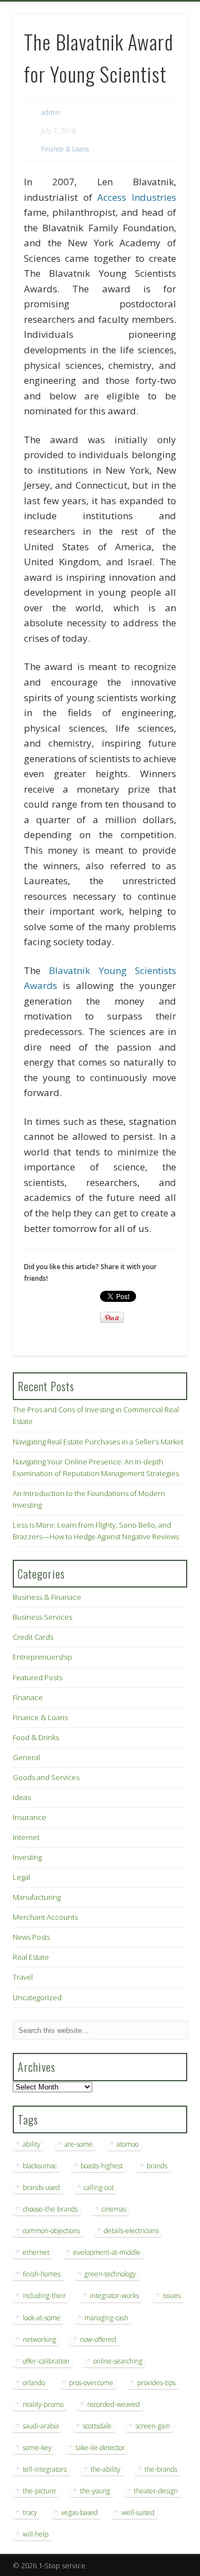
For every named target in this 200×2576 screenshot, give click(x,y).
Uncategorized (37, 1997)
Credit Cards (33, 1637)
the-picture (39, 2491)
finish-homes (42, 2274)
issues (172, 2296)
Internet (26, 1837)
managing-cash (106, 2318)
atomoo (127, 2144)
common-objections (51, 2231)
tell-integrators (45, 2469)
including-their (44, 2296)
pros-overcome (91, 2383)
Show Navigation (161, 99)
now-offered (98, 2339)
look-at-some (42, 2318)
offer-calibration (46, 2361)
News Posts (31, 1937)
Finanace (28, 1697)
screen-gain (153, 2426)
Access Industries (137, 197)
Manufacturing (37, 1897)
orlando (34, 2383)
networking (39, 2339)
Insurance (29, 1817)
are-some (79, 2144)
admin (51, 112)
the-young (95, 2491)
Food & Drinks (36, 1737)
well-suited (138, 2512)
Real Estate (31, 1957)
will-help (36, 2534)
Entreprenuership (42, 1657)
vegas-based (79, 2512)
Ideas (22, 1797)
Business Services (42, 1617)
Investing (27, 1857)
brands (157, 2166)
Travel (23, 1977)
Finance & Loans (65, 149)
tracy (30, 2512)
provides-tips (156, 2383)
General (26, 1757)
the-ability (106, 2469)
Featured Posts (37, 1677)
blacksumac (40, 2166)
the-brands (161, 2469)
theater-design (156, 2491)
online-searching (118, 2361)
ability (32, 2144)
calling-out (99, 2187)
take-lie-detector (100, 2448)
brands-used (41, 2187)
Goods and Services (46, 1777)
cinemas (114, 2209)
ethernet (36, 2252)
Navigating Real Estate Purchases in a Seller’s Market (98, 1442)
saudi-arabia (41, 2426)
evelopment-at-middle (107, 2252)
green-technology (110, 2274)
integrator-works (114, 2296)
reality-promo (43, 2404)
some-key (37, 2448)
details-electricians (131, 2231)
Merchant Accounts (45, 1917)
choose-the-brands (50, 2209)
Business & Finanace (47, 1597)
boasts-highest (102, 2166)
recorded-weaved (114, 2404)
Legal (21, 1877)
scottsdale (97, 2426)
